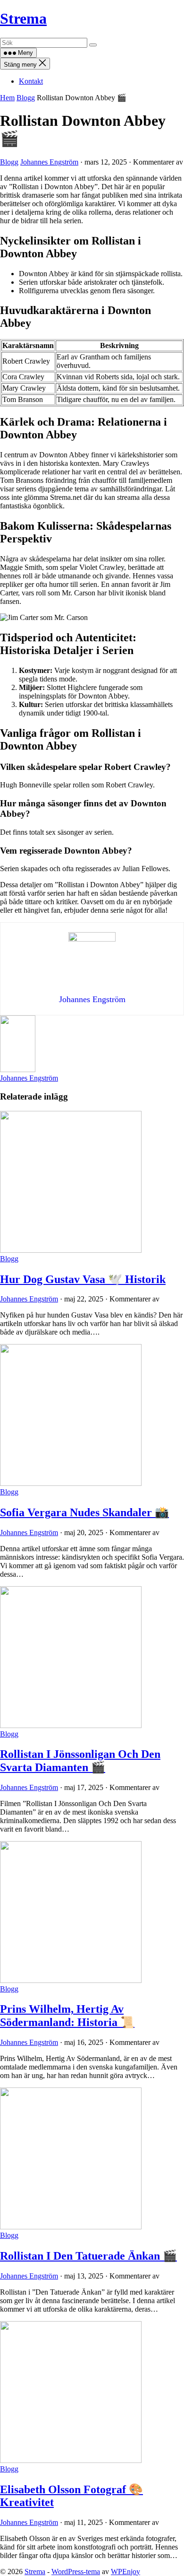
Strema (23, 18)
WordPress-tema (76, 2572)
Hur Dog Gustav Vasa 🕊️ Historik (83, 1279)
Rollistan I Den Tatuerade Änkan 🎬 (88, 2256)
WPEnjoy (125, 2572)
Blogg (26, 98)
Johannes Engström (49, 162)
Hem (7, 98)
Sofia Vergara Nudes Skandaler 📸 (84, 1512)
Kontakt (31, 81)
